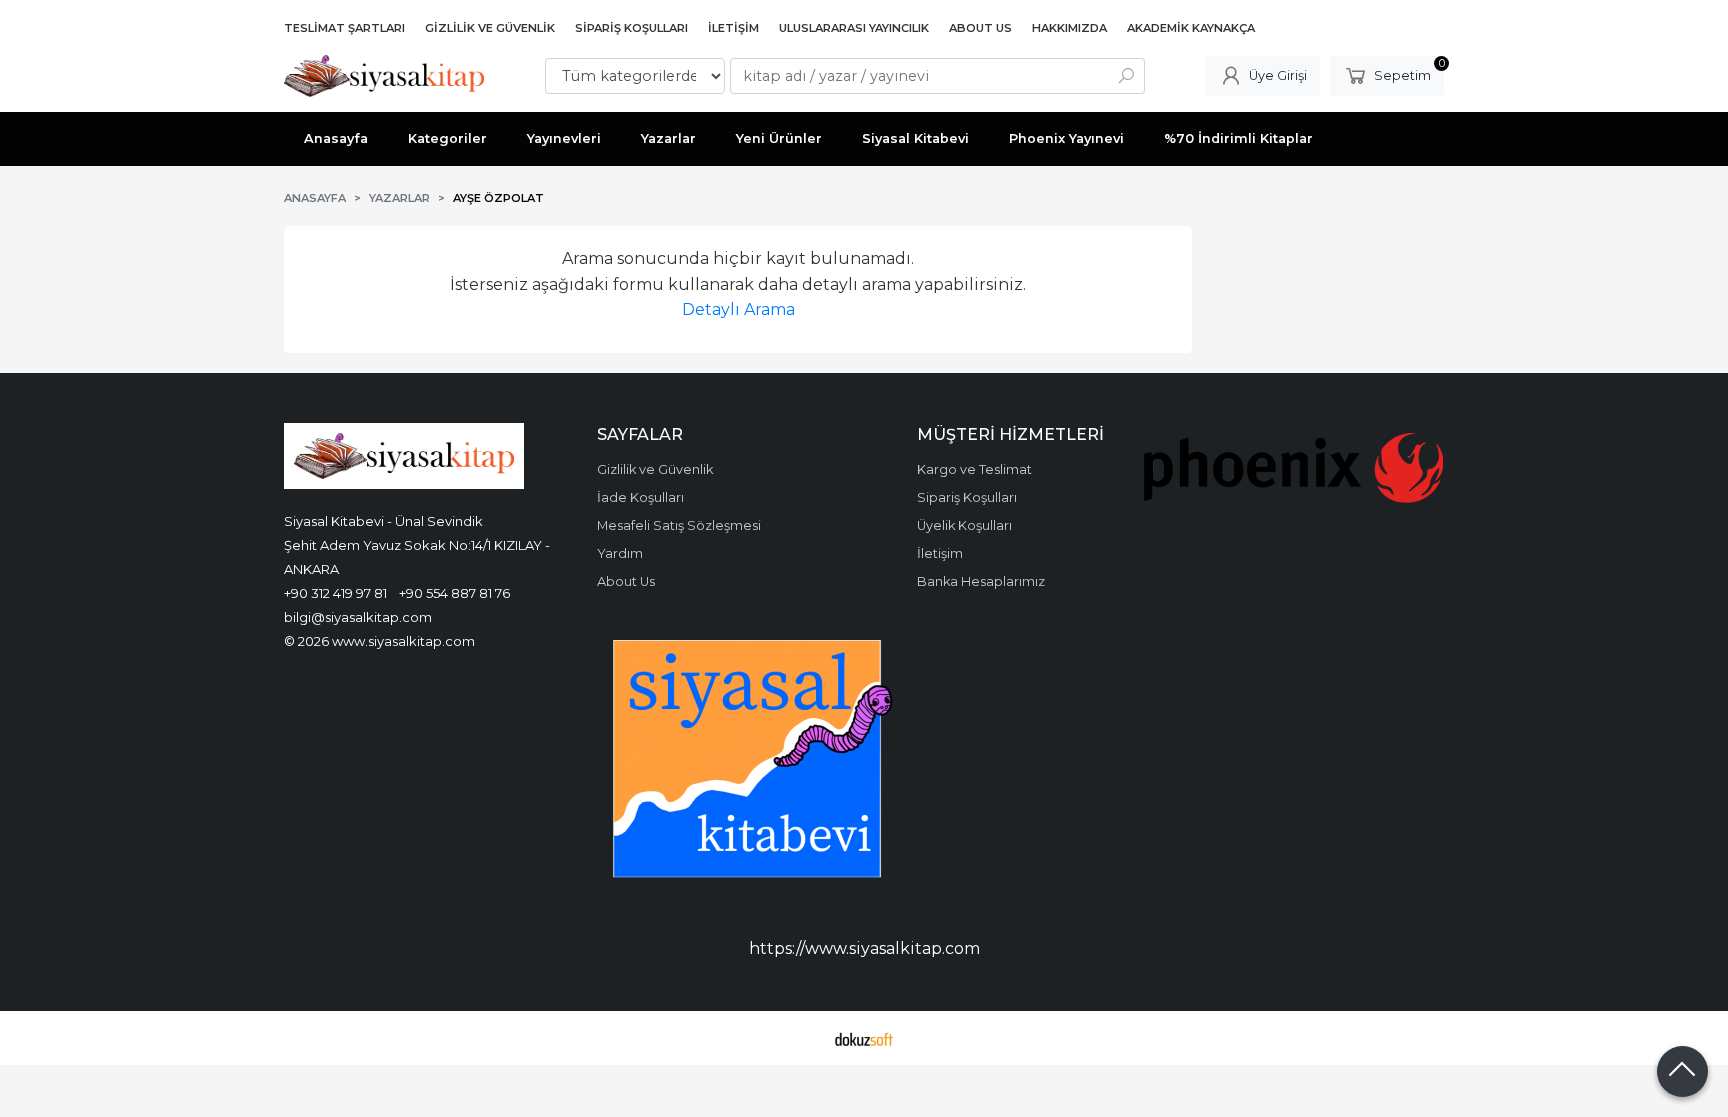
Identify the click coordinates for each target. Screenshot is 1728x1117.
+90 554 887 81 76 (454, 593)
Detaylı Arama (738, 309)
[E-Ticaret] (864, 1038)
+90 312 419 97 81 (335, 593)
